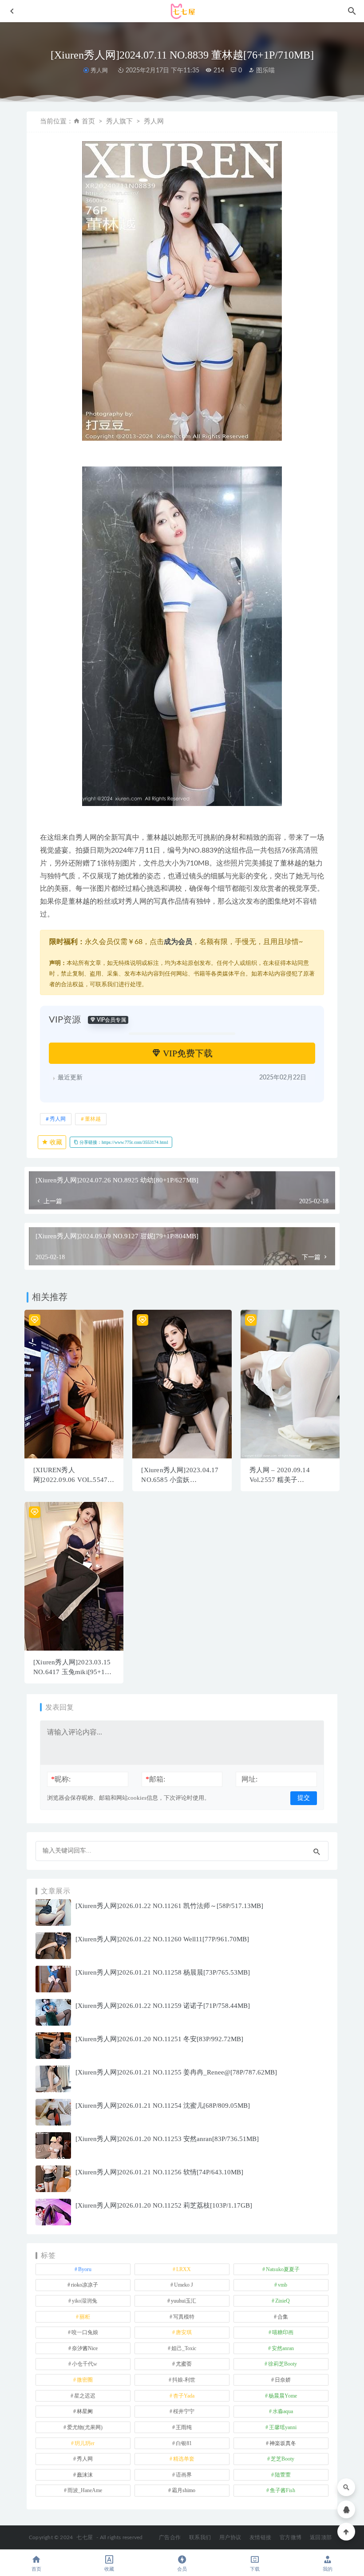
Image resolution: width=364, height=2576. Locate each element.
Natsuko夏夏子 (283, 2269)
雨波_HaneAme (85, 2490)
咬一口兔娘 (85, 2332)
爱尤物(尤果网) (85, 2427)
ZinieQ (283, 2301)
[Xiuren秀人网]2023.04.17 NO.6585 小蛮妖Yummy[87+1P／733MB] (180, 1480)
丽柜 (85, 2317)
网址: (249, 1779)
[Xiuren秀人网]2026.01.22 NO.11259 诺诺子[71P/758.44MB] (163, 2006)
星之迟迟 (85, 2396)
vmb (283, 2285)
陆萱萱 (283, 2475)
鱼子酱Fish (283, 2490)
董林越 (93, 1119)
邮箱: (155, 1779)
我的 (328, 2569)
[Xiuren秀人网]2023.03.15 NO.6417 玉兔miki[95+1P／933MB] (72, 1672)
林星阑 (85, 2411)
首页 (88, 121)
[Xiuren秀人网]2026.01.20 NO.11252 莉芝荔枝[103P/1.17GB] (164, 2205)
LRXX (184, 2269)
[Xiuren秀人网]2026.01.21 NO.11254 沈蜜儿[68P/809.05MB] (163, 2106)
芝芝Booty (283, 2459)
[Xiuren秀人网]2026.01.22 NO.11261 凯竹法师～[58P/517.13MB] (169, 1906)
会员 (182, 2569)
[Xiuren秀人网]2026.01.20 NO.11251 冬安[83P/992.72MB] (159, 2039)
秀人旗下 (119, 121)
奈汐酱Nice (85, 2348)
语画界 (184, 2475)
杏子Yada (184, 2396)
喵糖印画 (283, 2332)
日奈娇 (283, 2380)
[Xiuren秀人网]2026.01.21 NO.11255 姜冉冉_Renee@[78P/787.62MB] (176, 2072)
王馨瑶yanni (283, 2427)
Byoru (85, 2269)
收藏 (55, 1142)
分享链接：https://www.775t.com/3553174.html (123, 1142)
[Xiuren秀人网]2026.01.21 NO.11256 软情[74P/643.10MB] (159, 2172)
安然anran (283, 2348)
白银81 (184, 2443)
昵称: (61, 1779)
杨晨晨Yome (283, 2396)
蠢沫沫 (85, 2475)
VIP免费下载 (187, 1053)
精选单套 (184, 2459)
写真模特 (184, 2317)
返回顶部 (321, 2537)
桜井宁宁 (184, 2411)
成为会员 (178, 942)
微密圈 (85, 2380)
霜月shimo (184, 2490)
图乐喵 (265, 71)
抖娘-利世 (184, 2380)
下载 (255, 2569)
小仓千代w (85, 2364)
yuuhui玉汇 (184, 2301)
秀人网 (99, 70)
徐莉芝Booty (283, 2364)
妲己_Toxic (184, 2348)
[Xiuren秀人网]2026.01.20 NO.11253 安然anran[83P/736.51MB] (167, 2139)
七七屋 (85, 2537)
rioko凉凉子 (85, 2285)
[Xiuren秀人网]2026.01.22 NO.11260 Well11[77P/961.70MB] (162, 1939)
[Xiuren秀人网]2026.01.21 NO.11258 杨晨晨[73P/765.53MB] (163, 1972)
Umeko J (184, 2285)
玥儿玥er (85, 2443)
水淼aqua (283, 2411)
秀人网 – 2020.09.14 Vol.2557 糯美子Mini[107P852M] (280, 1480)
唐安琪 (184, 2332)
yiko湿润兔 (85, 2301)
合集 (283, 2317)
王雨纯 (184, 2427)
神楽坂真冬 (283, 2443)
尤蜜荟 (184, 2364)
